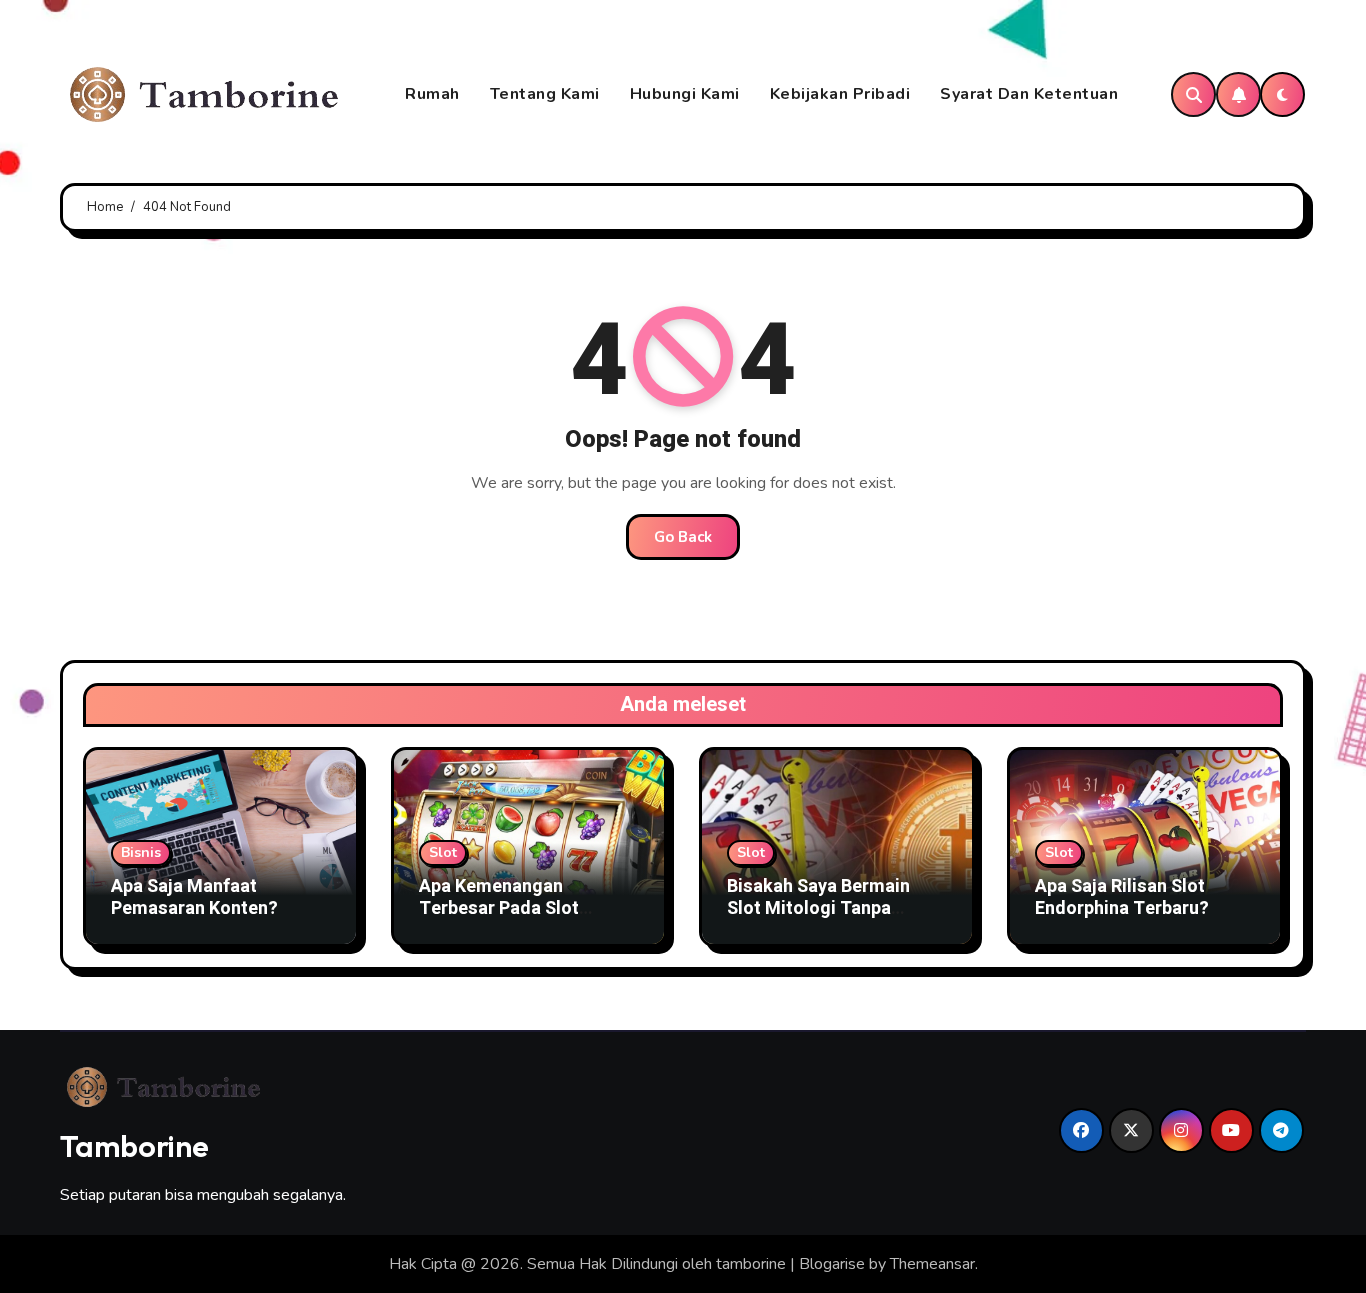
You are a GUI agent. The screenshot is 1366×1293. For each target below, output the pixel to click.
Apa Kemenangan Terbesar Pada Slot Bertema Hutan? (499, 908)
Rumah (432, 94)
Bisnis (141, 852)
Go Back (683, 537)
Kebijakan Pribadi (840, 94)
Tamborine (134, 1146)
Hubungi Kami (685, 94)
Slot (443, 852)
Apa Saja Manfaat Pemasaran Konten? (194, 897)
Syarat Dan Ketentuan (1029, 94)
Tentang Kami (545, 94)
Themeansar (932, 1264)
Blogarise (832, 1264)
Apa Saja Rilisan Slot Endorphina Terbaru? (1122, 897)
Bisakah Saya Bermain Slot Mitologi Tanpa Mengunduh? (818, 908)
